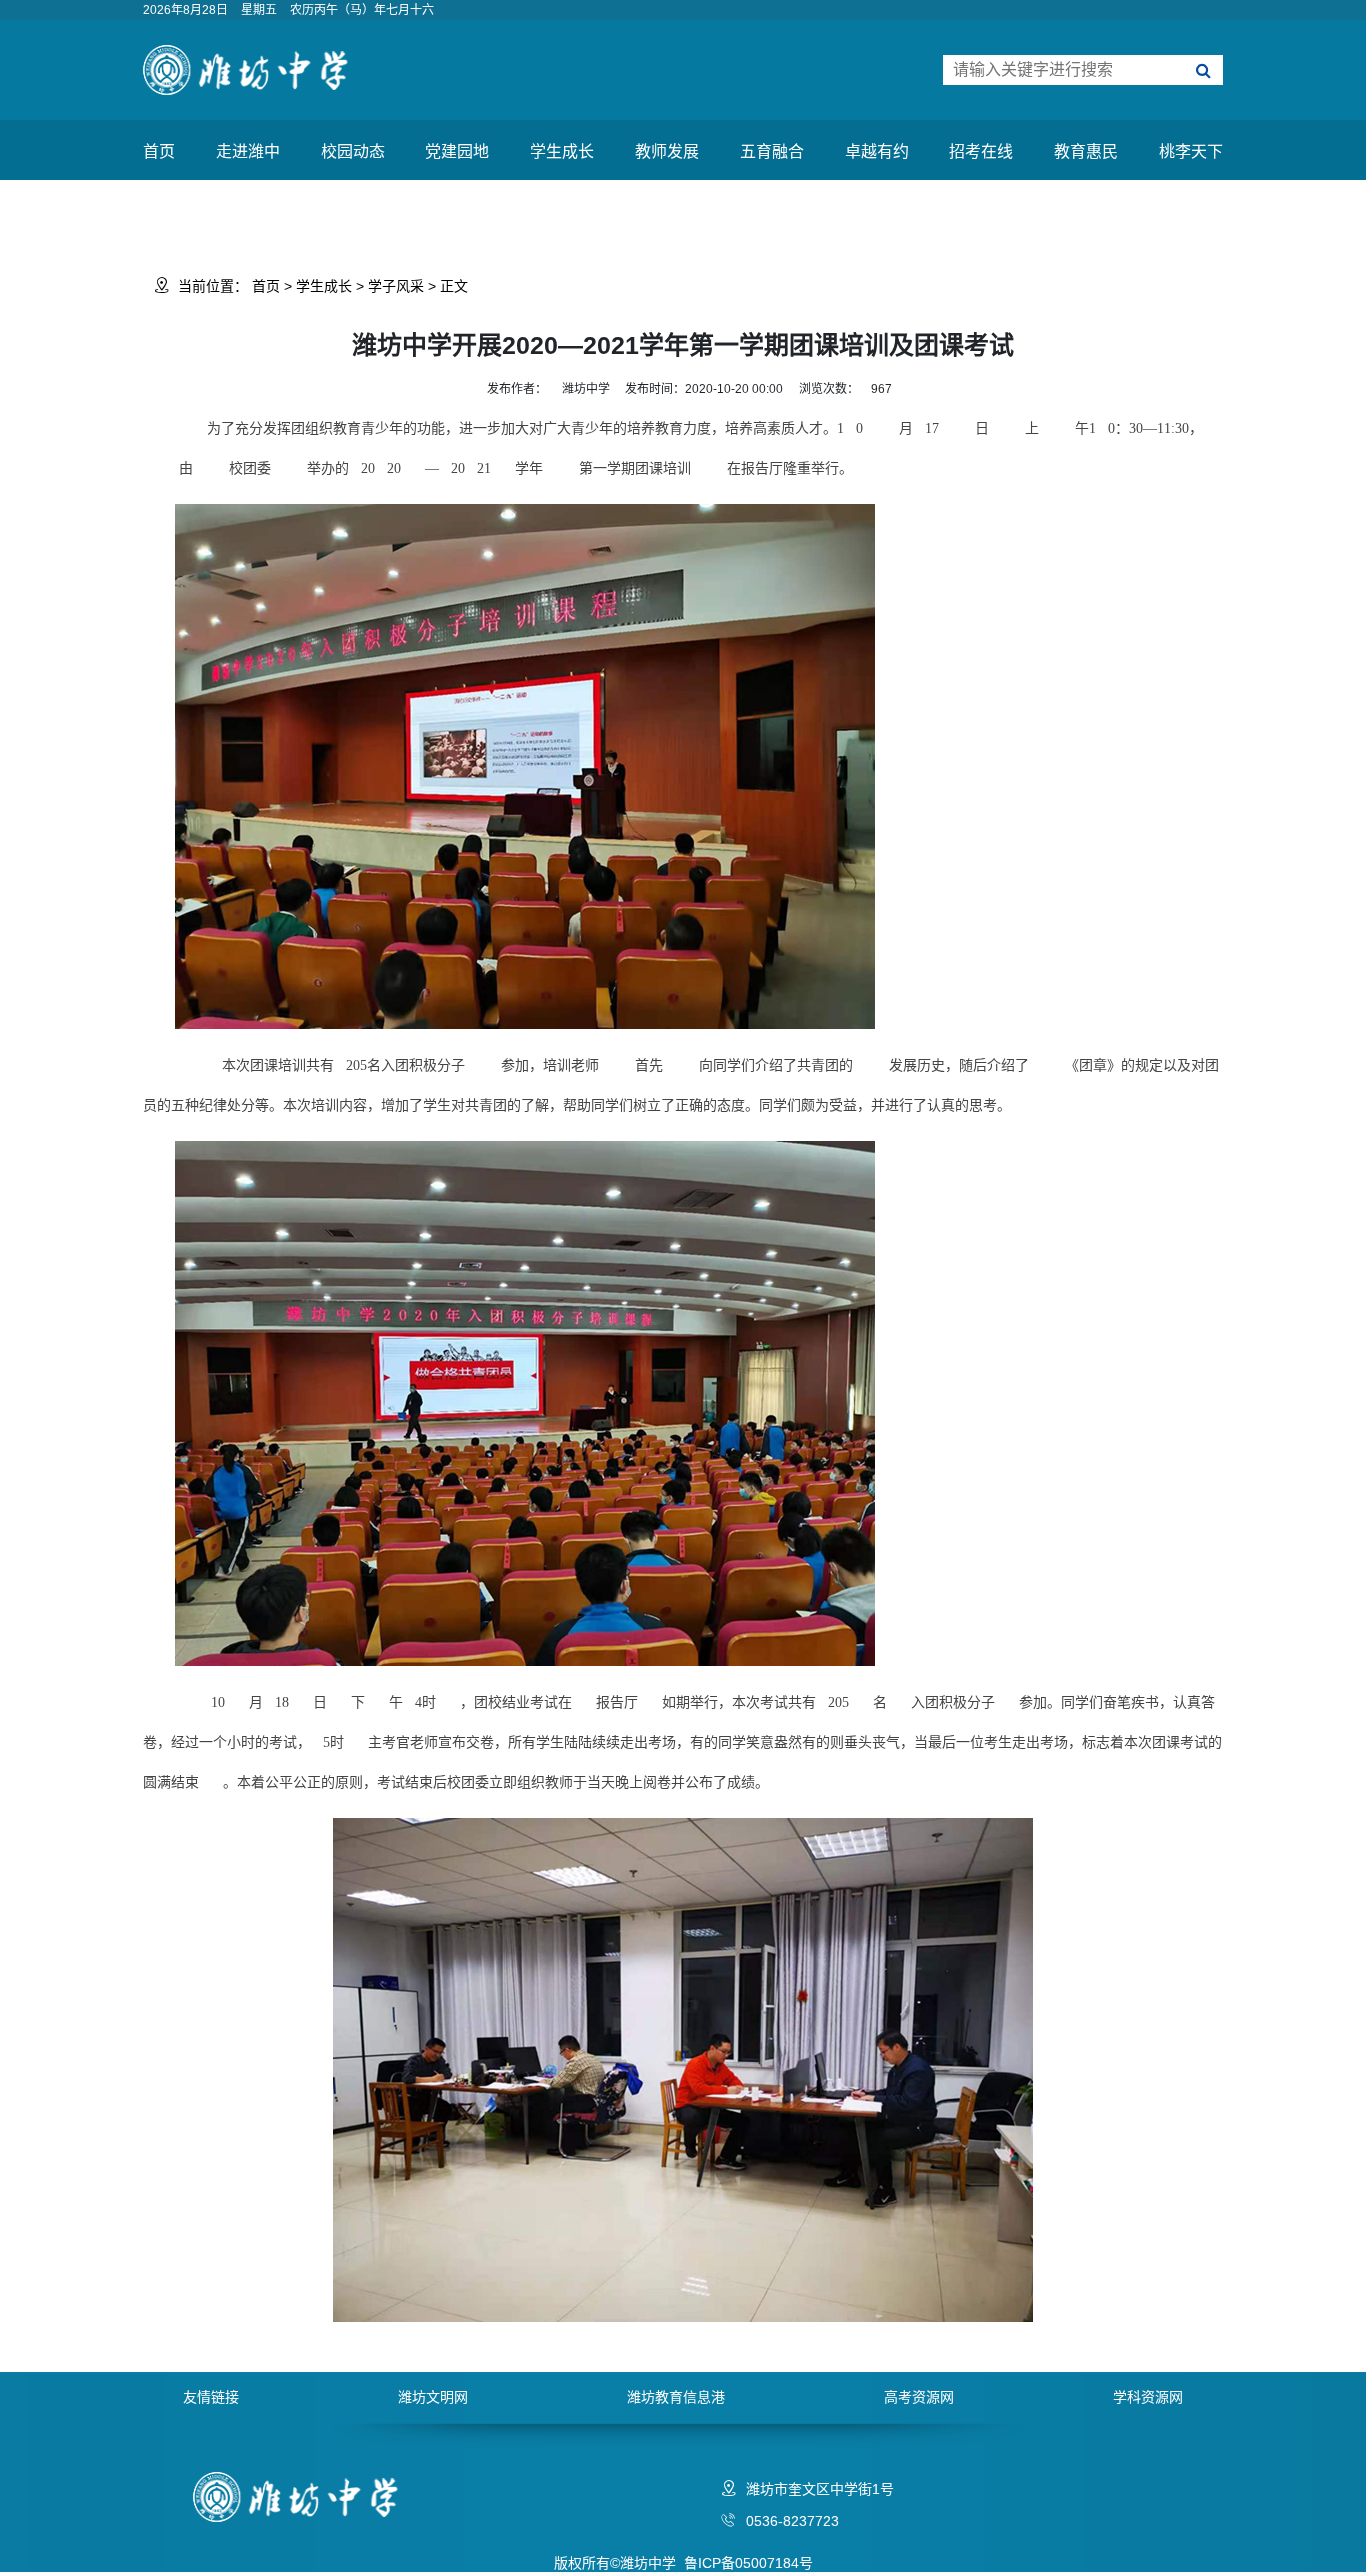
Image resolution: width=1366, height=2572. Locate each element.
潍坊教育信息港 (676, 2397)
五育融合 (772, 151)
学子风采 (396, 286)
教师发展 (667, 151)
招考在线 (981, 151)
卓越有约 (877, 151)
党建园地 (457, 151)
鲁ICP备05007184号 (748, 2563)
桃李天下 (1191, 151)
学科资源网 (1148, 2397)
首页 (159, 151)
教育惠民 (1086, 151)
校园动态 (353, 151)
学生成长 (562, 151)
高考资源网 (919, 2397)
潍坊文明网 (433, 2397)
